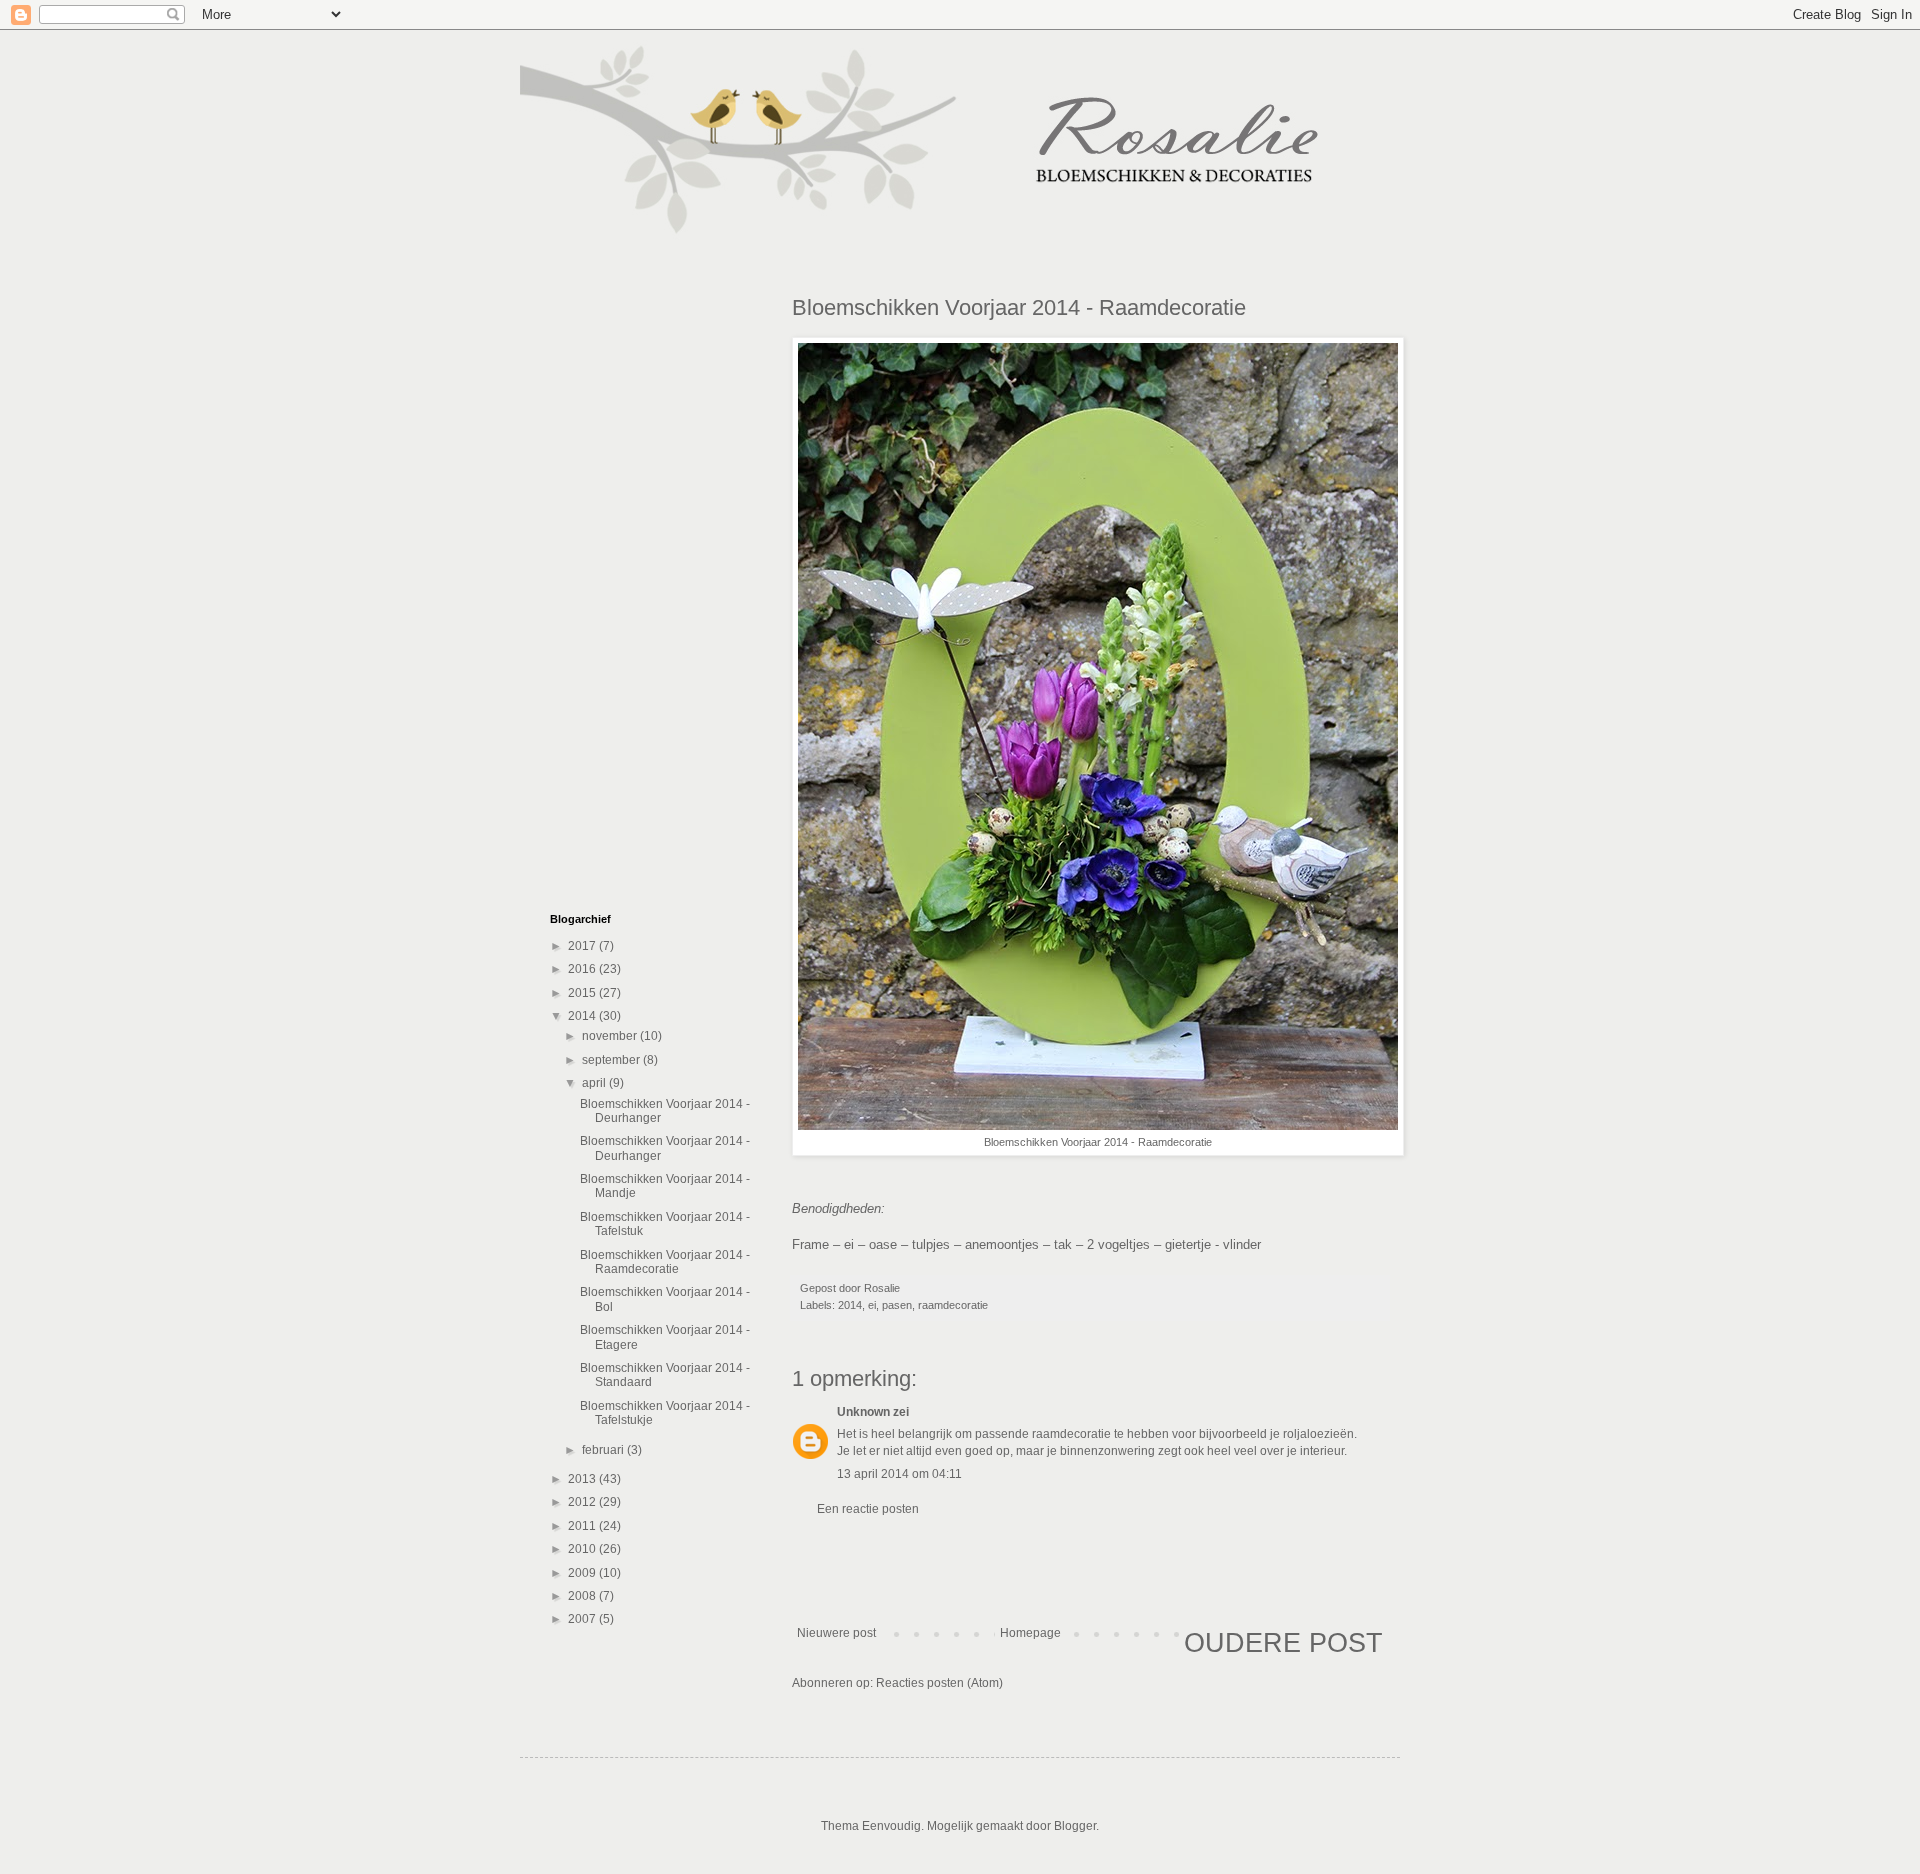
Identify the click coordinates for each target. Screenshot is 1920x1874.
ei (872, 1305)
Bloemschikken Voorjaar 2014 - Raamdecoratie (665, 1262)
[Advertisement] (1090, 1571)
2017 (583, 946)
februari (604, 1450)
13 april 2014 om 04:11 (899, 1474)
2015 (583, 993)
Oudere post (1283, 1643)
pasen (897, 1305)
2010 (583, 1549)
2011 (583, 1526)
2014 (850, 1305)
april (595, 1083)
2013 (583, 1479)
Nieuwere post (836, 1633)
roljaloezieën (1318, 1434)
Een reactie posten (868, 1509)
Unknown (863, 1412)
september (612, 1060)
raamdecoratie (953, 1305)
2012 (583, 1502)
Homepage (1030, 1633)
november (611, 1036)
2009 (583, 1573)
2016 (583, 969)
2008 (583, 1596)
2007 (583, 1619)
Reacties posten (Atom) (939, 1683)
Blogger (1075, 1826)
